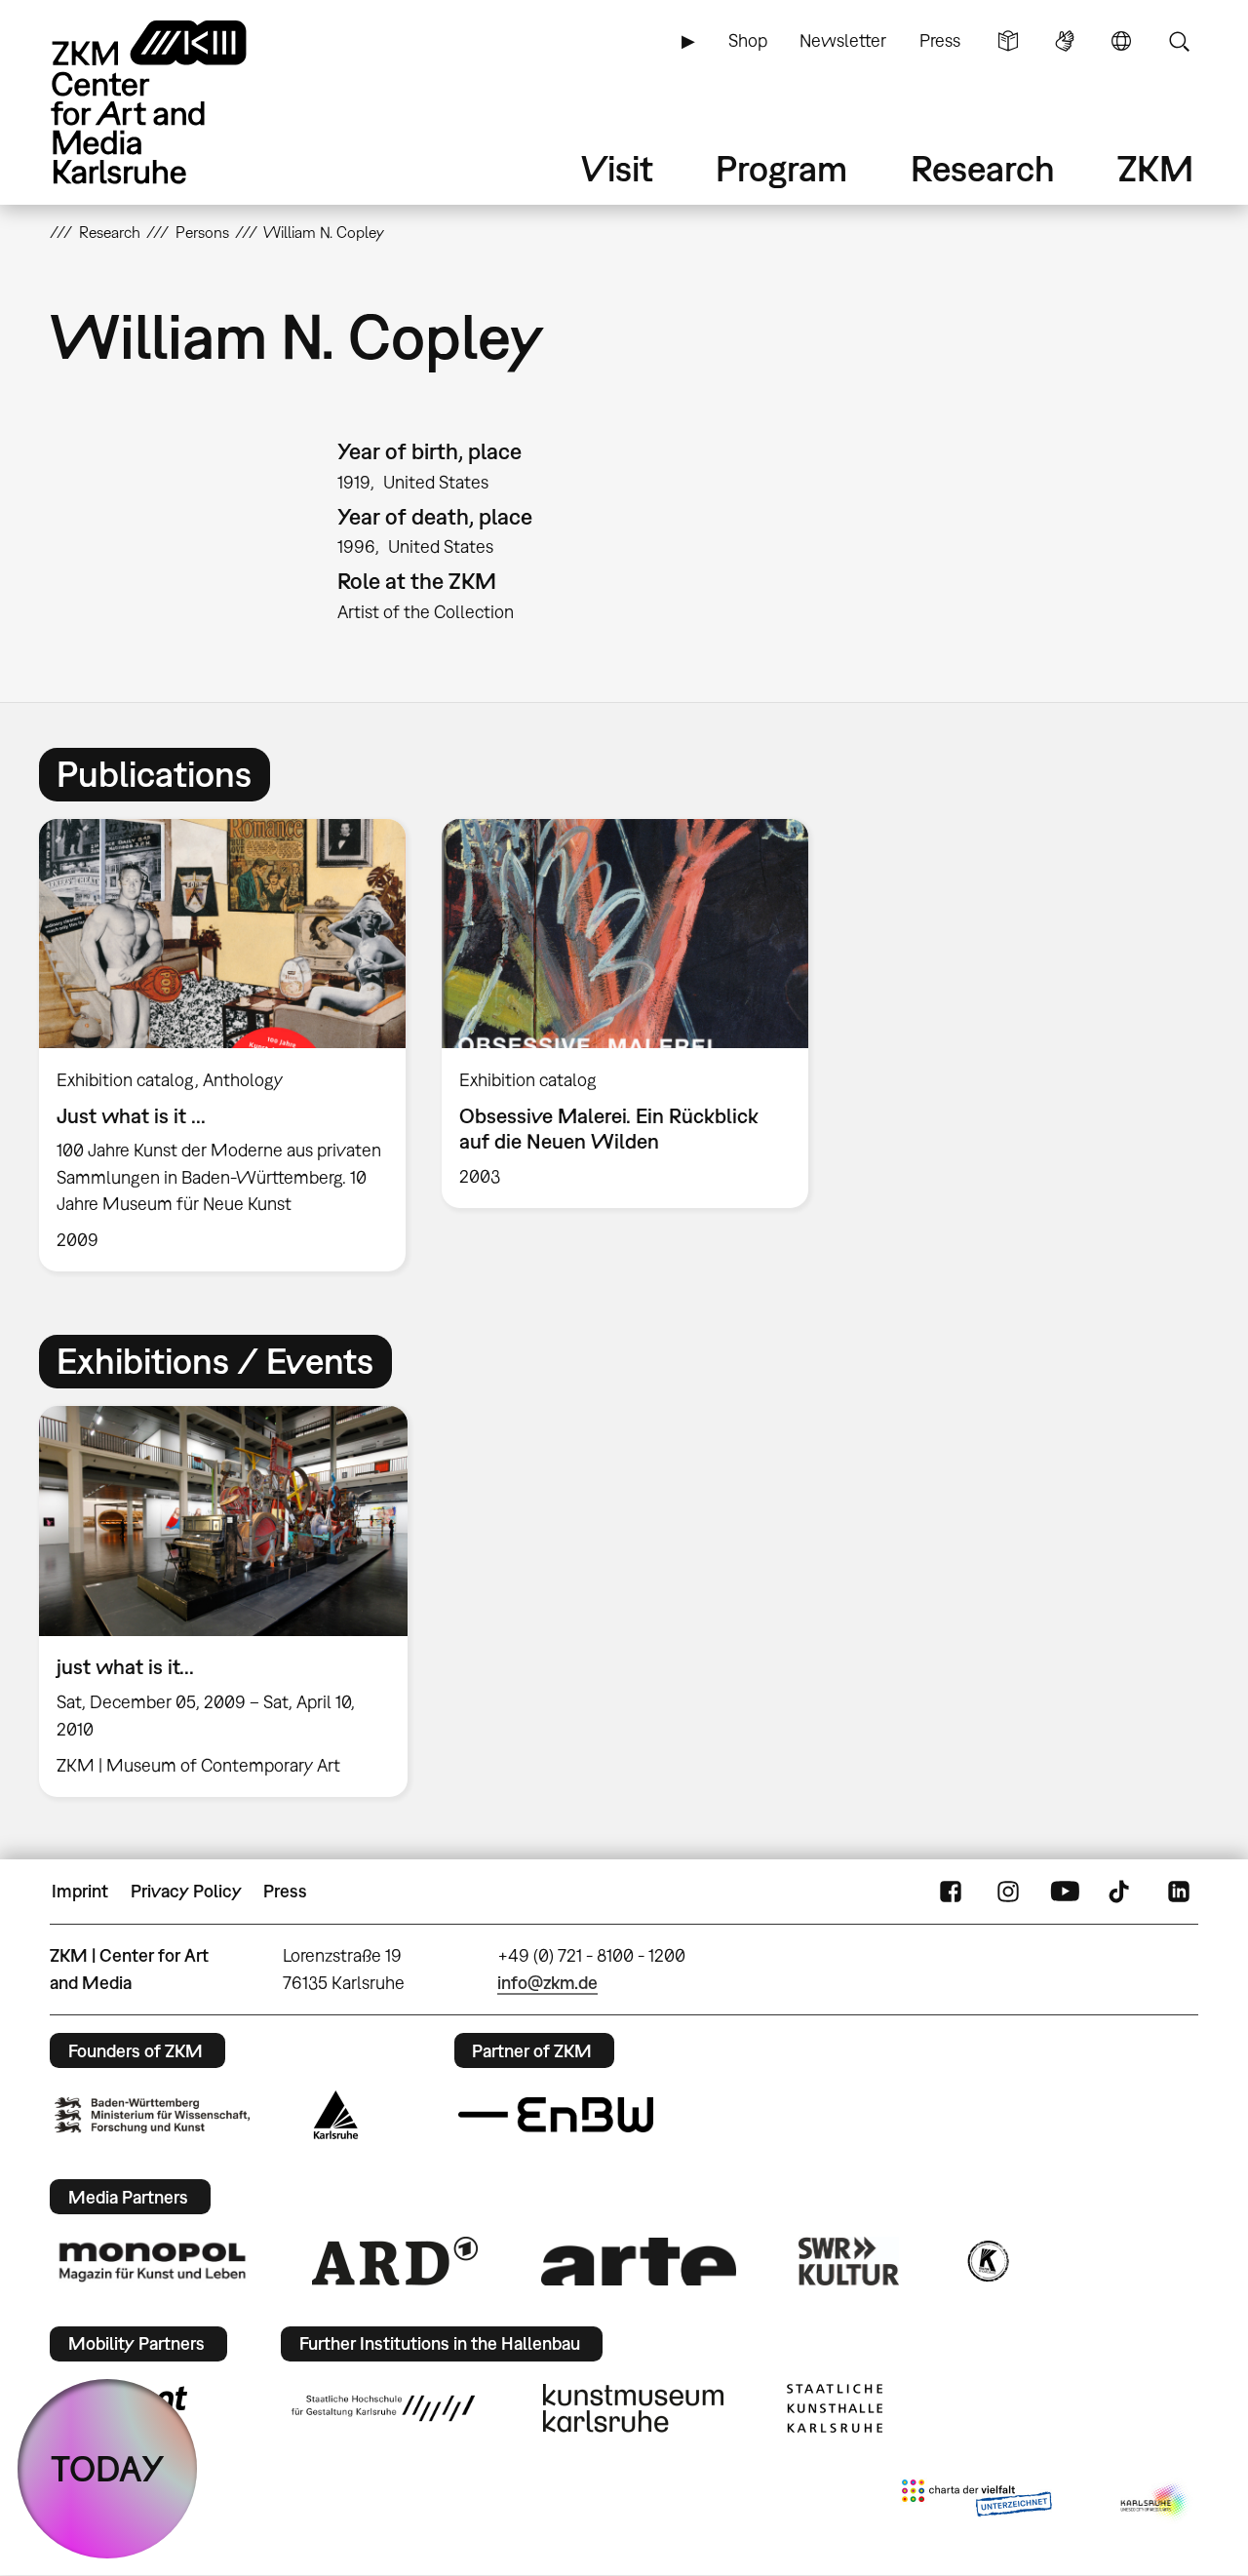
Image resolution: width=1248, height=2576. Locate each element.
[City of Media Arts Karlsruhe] (1155, 2502)
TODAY (108, 2468)
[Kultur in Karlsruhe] (987, 2261)
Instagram (1008, 1892)
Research (983, 168)
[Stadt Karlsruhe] (336, 2115)
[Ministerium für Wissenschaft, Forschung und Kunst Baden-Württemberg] (152, 2115)
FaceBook (951, 1892)
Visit (617, 168)
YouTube (1065, 1892)
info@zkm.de (547, 1983)
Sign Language (1065, 41)
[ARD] (395, 2261)
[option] (223, 1045)
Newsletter (843, 40)
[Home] (176, 102)
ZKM (1155, 168)
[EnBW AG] (556, 2115)
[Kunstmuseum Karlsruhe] (633, 2408)
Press (940, 40)
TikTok (1121, 1892)
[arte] (639, 2262)
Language (1121, 41)
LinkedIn (1179, 1892)
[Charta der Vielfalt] (976, 2502)
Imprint (80, 1891)
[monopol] (152, 2261)
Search (1179, 41)
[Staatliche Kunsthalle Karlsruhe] (835, 2408)
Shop (748, 40)
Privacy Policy (186, 1891)
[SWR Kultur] (849, 2261)
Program (781, 168)
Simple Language (1008, 41)
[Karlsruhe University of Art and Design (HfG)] (383, 2408)
